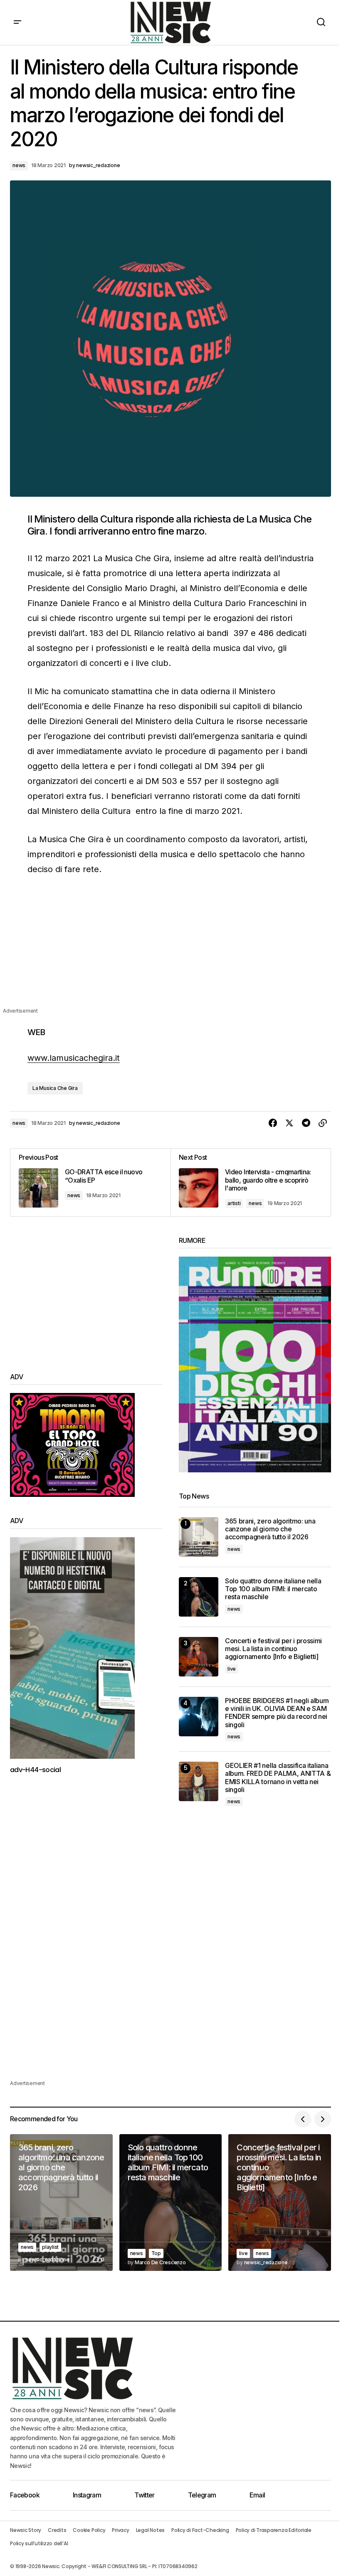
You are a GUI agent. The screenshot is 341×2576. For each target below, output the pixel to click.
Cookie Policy (89, 2530)
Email (257, 2495)
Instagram (87, 2495)
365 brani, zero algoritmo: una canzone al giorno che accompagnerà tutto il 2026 (270, 1529)
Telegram (202, 2495)
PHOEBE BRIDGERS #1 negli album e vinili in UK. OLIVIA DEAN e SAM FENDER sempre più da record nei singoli (277, 1713)
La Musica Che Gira (55, 1088)
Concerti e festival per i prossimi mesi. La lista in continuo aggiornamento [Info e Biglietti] (273, 1649)
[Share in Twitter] (289, 1123)
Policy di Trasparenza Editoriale (274, 2530)
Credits (57, 2530)
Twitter (145, 2495)
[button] (17, 22)
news (19, 165)
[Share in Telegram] (306, 1123)
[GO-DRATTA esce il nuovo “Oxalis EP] (90, 1182)
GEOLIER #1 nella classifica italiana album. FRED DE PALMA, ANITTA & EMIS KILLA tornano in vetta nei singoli (278, 1778)
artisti (234, 1203)
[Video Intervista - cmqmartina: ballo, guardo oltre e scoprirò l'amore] (251, 1182)
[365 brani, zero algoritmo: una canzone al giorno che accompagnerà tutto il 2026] (199, 1537)
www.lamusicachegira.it (74, 1058)
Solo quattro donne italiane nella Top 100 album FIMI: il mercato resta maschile (273, 1589)
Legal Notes (150, 2530)
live (232, 1669)
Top (156, 2253)
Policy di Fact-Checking (200, 2530)
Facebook (25, 2495)
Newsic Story (26, 2530)
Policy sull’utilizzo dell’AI (39, 2543)
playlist (50, 2247)
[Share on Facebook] (273, 1123)
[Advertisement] (170, 948)
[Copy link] (323, 1123)
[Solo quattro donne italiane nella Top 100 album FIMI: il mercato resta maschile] (199, 1597)
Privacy (120, 2530)
